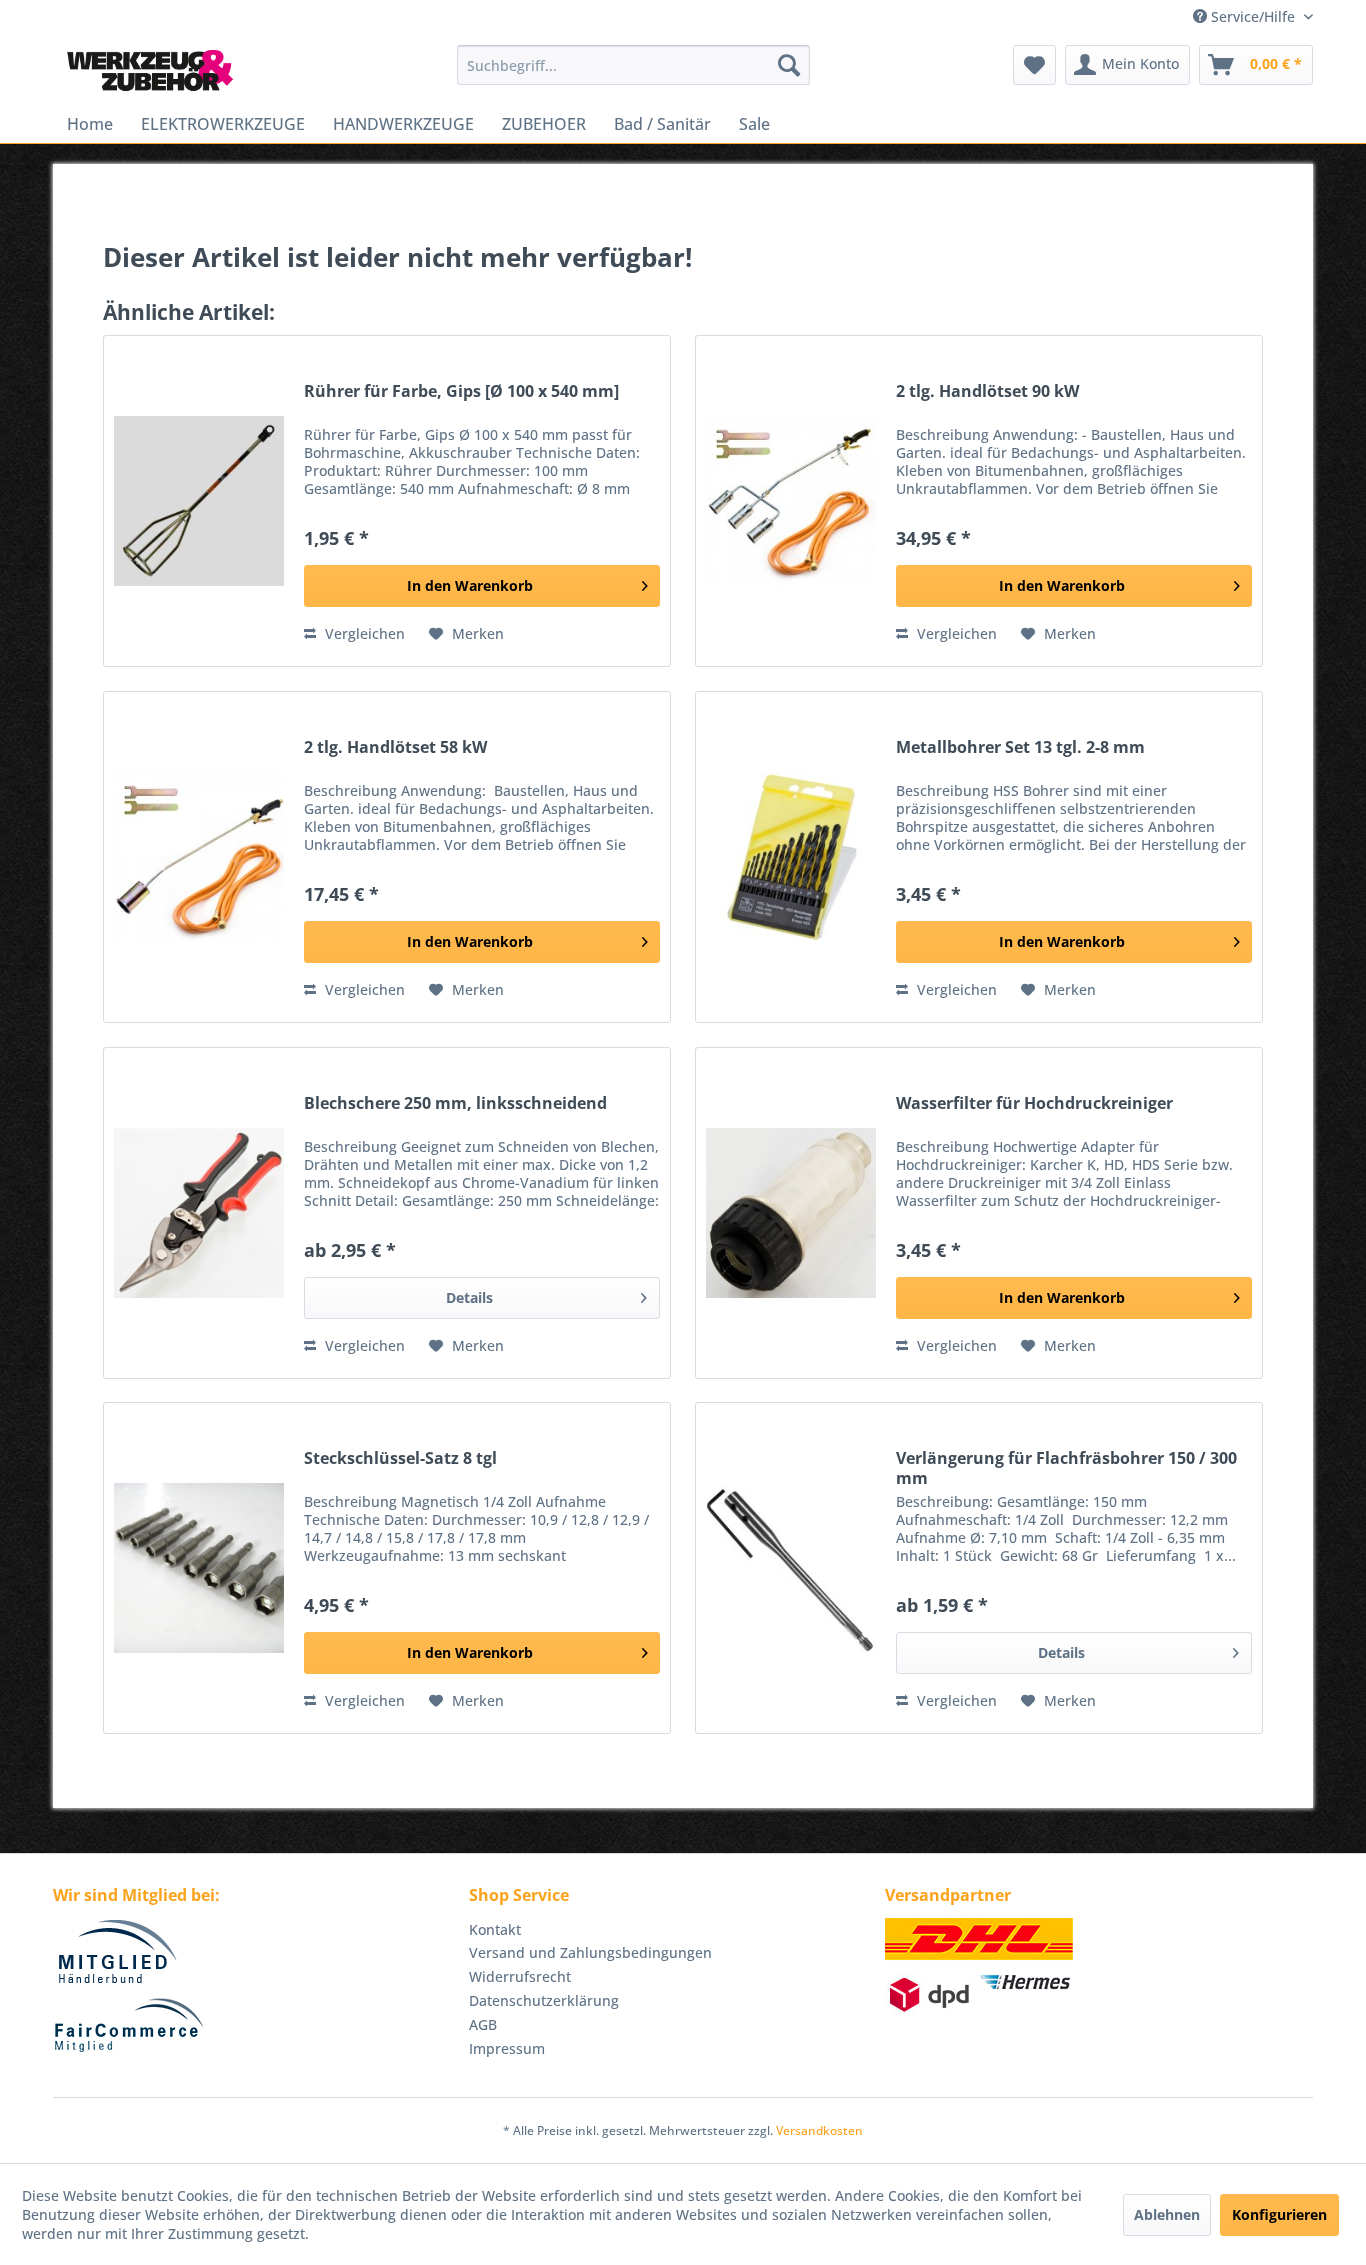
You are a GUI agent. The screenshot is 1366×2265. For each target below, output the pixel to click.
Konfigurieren (1279, 2214)
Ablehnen (1167, 2214)
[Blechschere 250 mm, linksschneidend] (199, 1213)
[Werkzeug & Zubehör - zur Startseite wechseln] (150, 70)
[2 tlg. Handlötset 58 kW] (199, 857)
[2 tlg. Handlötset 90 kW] (791, 501)
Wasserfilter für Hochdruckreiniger (1034, 1103)
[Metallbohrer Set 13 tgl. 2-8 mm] (791, 857)
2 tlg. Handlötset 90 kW (987, 391)
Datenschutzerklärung (544, 2000)
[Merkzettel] (1034, 65)
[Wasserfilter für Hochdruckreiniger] (791, 1213)
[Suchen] (789, 65)
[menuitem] (633, 65)
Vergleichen (363, 633)
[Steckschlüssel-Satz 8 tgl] (199, 1568)
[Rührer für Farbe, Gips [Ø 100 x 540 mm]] (199, 501)
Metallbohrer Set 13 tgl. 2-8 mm (1020, 747)
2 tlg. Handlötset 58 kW (395, 747)
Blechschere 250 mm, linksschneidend (455, 1103)
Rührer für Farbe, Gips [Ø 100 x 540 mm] (461, 391)
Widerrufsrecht (520, 1976)
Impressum (507, 2048)
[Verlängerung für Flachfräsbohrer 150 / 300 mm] (791, 1568)
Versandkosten (819, 2130)
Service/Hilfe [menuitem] (1253, 16)
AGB (483, 2024)
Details (469, 1297)
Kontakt (495, 1929)
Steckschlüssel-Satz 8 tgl (400, 1458)
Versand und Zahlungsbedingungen (590, 1952)
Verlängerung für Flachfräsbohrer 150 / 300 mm (1066, 1468)
